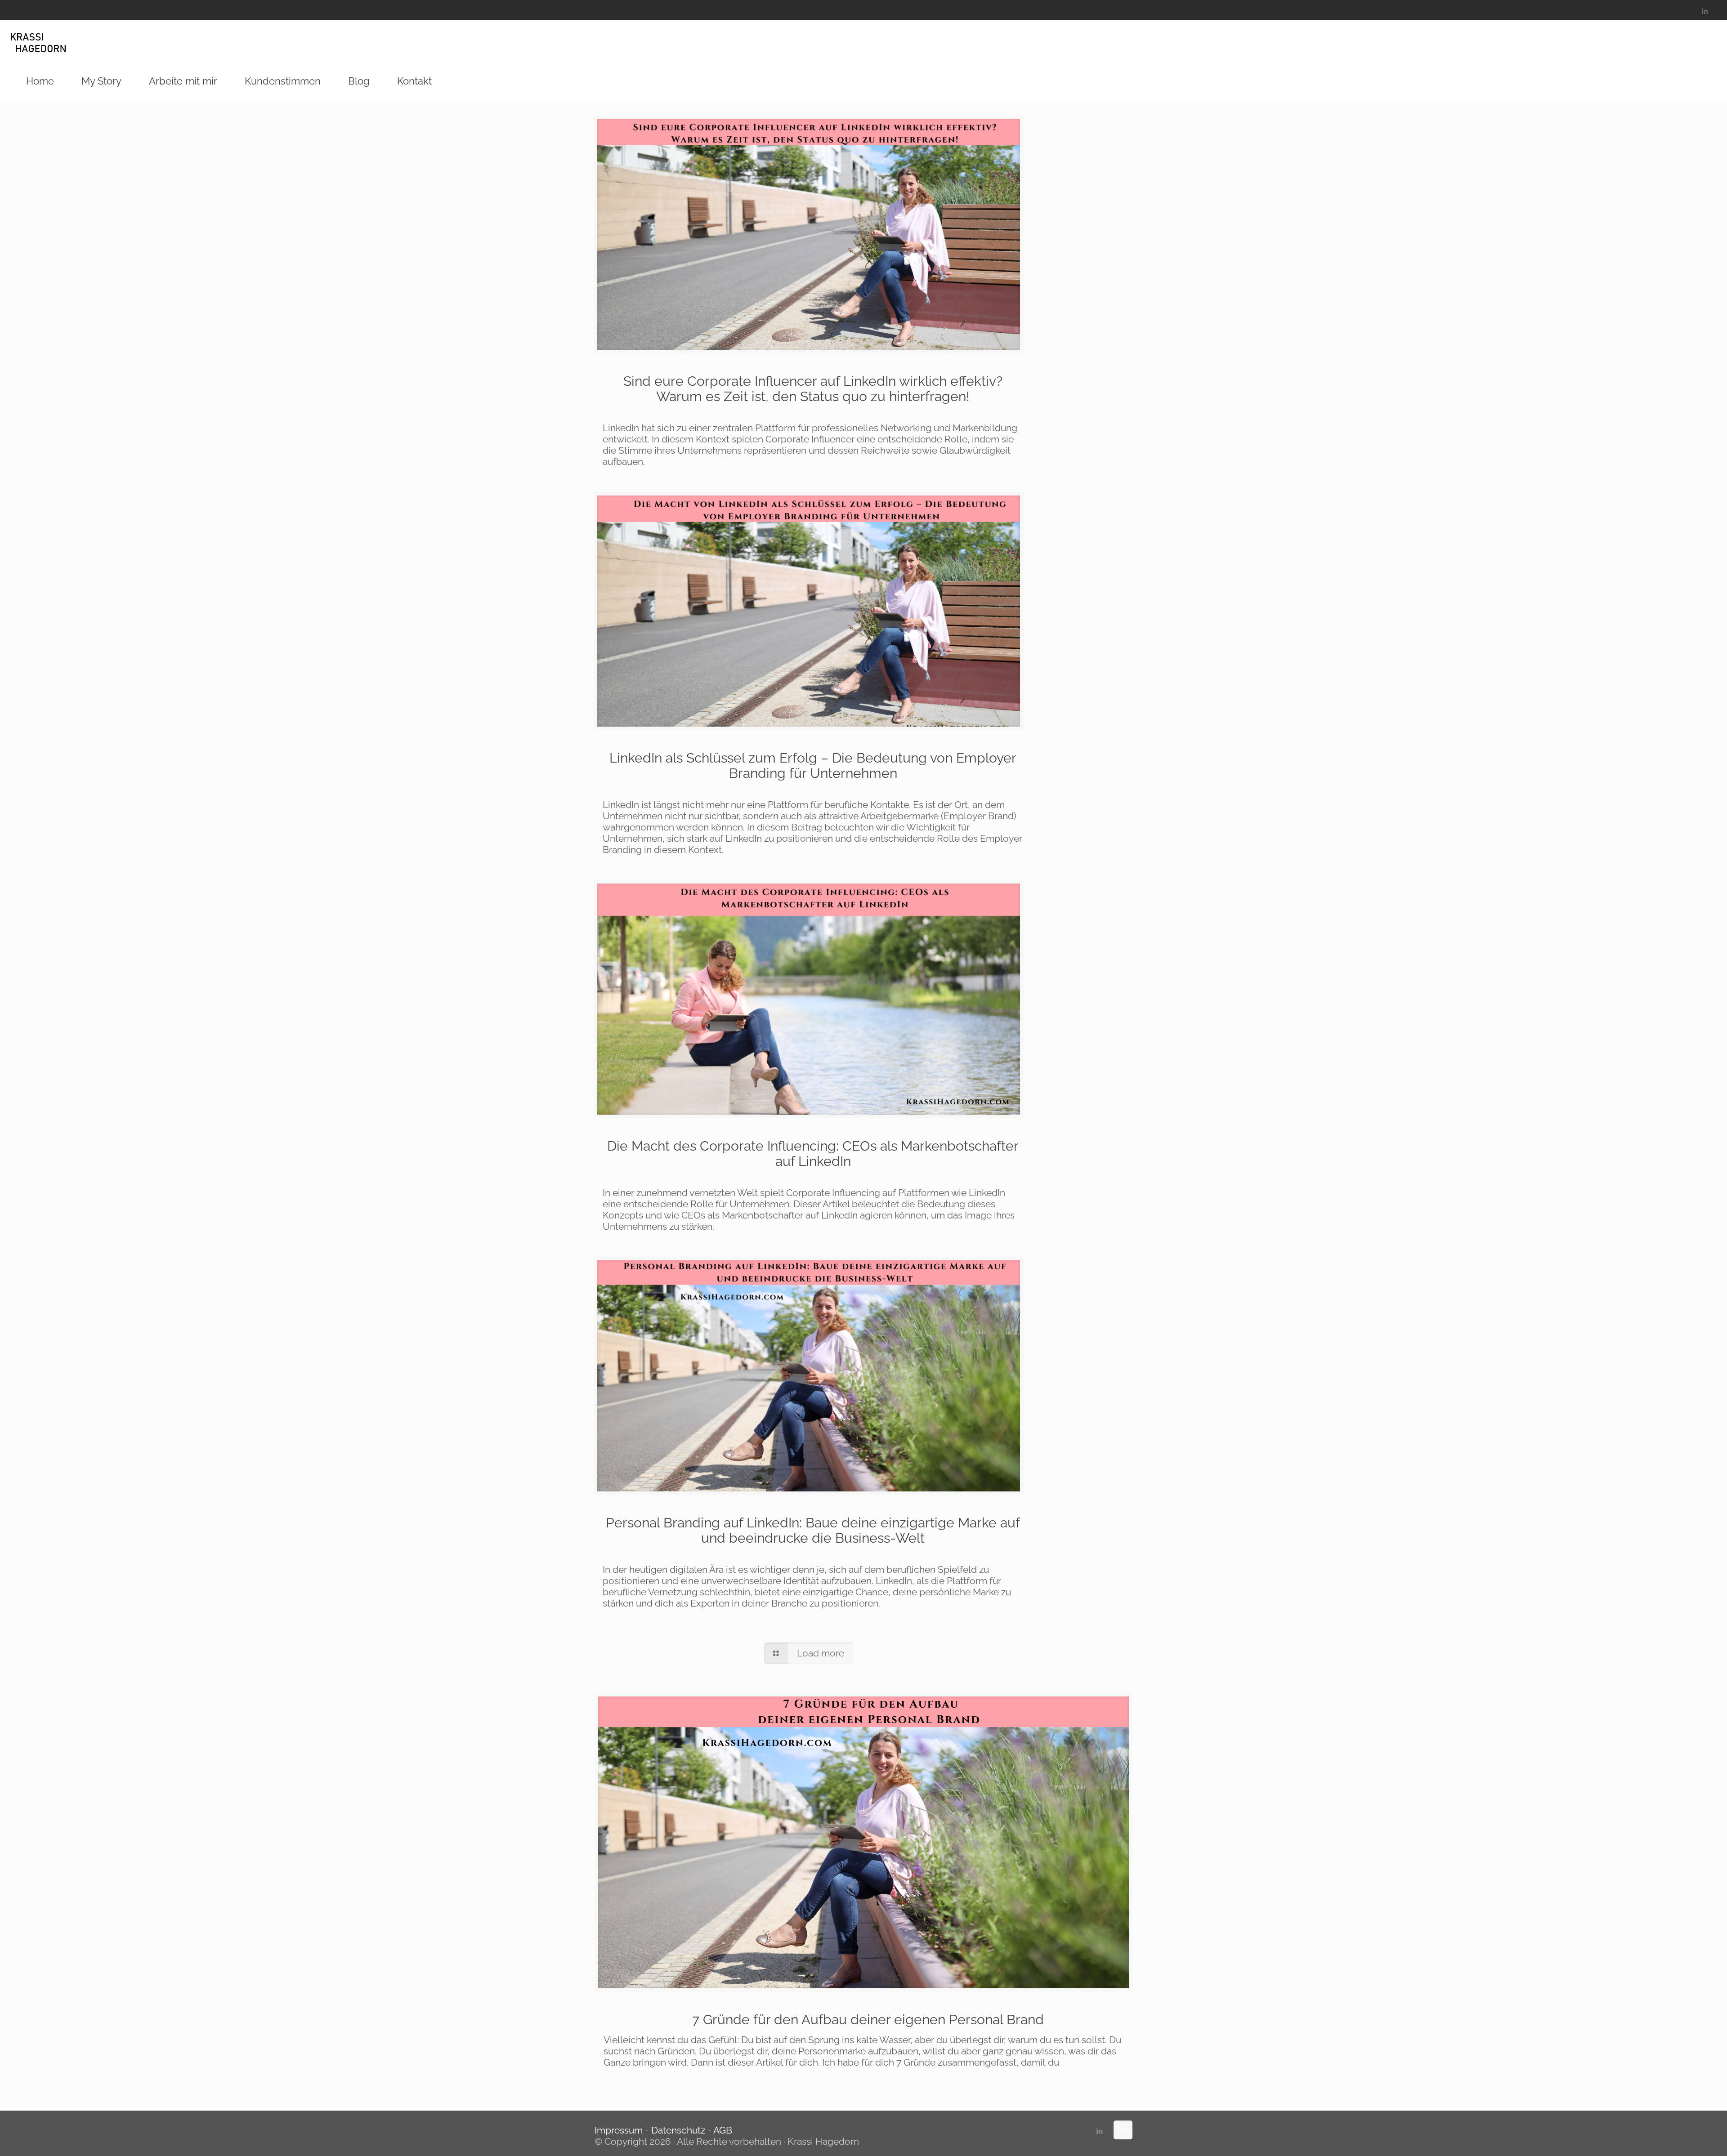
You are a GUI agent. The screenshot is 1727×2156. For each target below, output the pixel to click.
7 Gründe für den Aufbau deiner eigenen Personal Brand (868, 2020)
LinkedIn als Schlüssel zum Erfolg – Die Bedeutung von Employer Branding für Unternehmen (813, 766)
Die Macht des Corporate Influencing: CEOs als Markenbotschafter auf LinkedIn (813, 1154)
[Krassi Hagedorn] (38, 40)
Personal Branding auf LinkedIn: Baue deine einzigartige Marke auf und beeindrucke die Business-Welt (813, 1530)
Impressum (620, 2130)
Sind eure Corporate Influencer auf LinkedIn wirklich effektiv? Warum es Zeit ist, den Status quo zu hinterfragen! (813, 389)
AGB (723, 2130)
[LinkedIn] (1705, 11)
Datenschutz (678, 2130)
